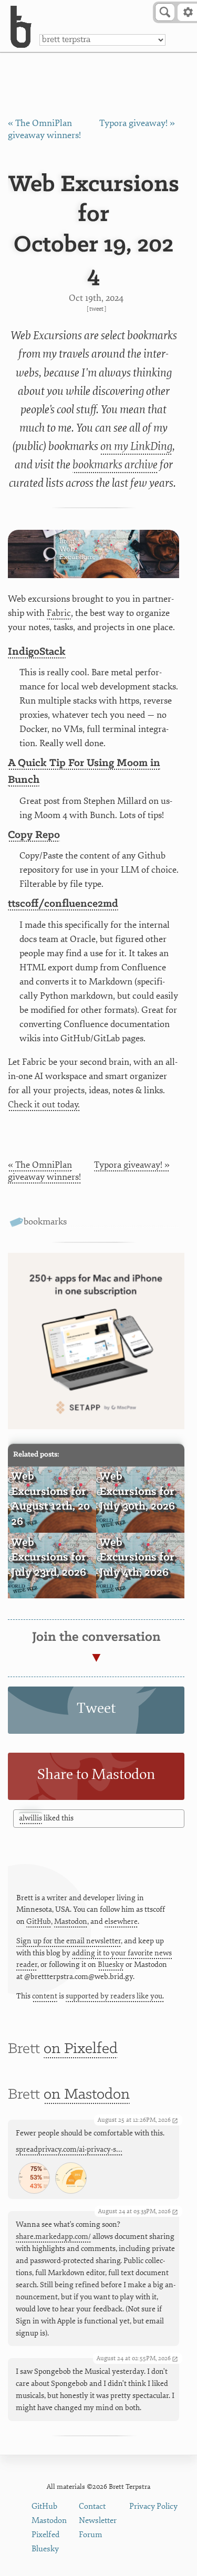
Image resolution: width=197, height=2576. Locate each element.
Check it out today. (44, 1104)
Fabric (59, 613)
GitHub (39, 1921)
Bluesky (111, 1965)
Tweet (96, 309)
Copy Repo (34, 835)
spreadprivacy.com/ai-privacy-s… (69, 2149)
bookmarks (45, 1222)
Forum (91, 2535)
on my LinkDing (136, 446)
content (45, 1996)
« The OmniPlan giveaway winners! (44, 1171)
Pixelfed (45, 2535)
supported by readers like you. (115, 1996)
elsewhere (121, 1921)
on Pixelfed (81, 2049)
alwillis (30, 1818)
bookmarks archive (115, 465)
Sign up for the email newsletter (69, 1941)
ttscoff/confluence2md (63, 904)
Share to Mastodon (96, 1774)
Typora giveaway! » (137, 123)
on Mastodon (87, 2095)
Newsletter (98, 2521)
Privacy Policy (153, 2506)
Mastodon (71, 1921)
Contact (92, 2506)
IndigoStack (37, 652)
